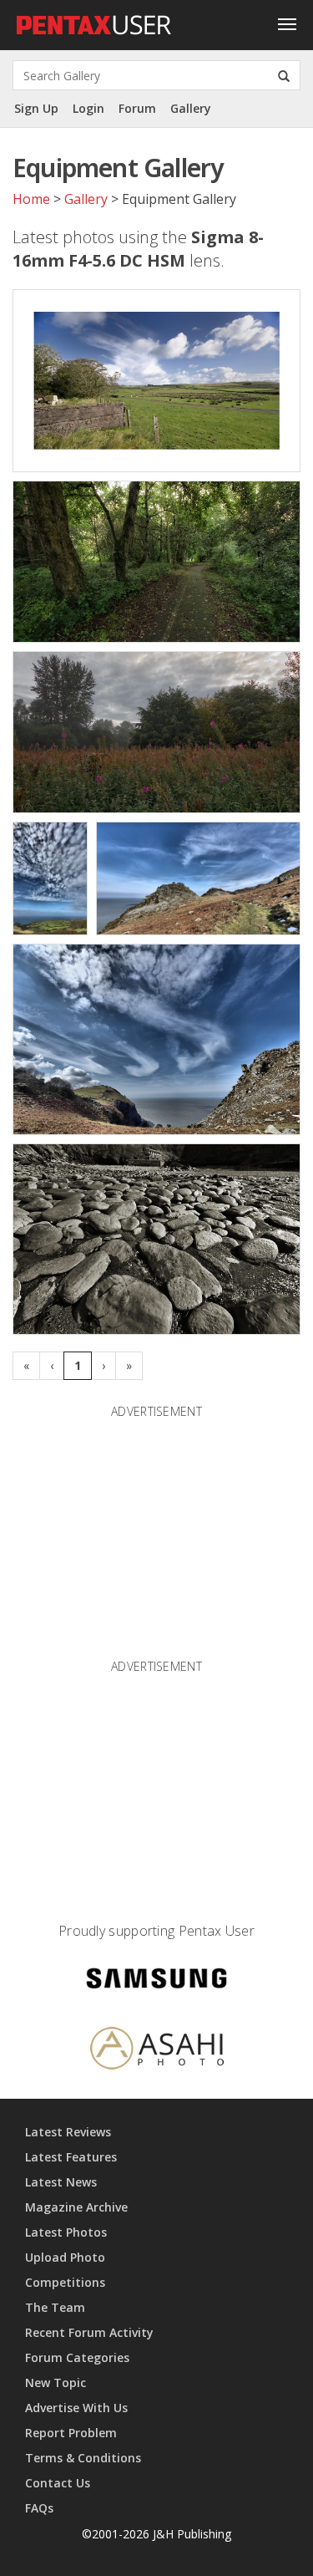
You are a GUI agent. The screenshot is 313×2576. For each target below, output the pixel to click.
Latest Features (71, 2157)
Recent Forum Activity (89, 2332)
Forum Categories (77, 2357)
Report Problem (71, 2433)
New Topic (56, 2383)
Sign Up (36, 108)
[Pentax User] (94, 21)
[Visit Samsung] (157, 1981)
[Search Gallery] (284, 75)
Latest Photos (66, 2232)
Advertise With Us (76, 2408)
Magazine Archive (76, 2207)
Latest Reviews (68, 2132)
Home (31, 199)
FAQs (39, 2508)
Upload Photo (65, 2257)
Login (88, 108)
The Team (55, 2307)
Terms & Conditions (83, 2458)
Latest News (61, 2182)
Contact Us (58, 2483)
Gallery (191, 108)
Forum (137, 108)
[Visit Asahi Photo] (157, 2052)
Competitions (65, 2282)
